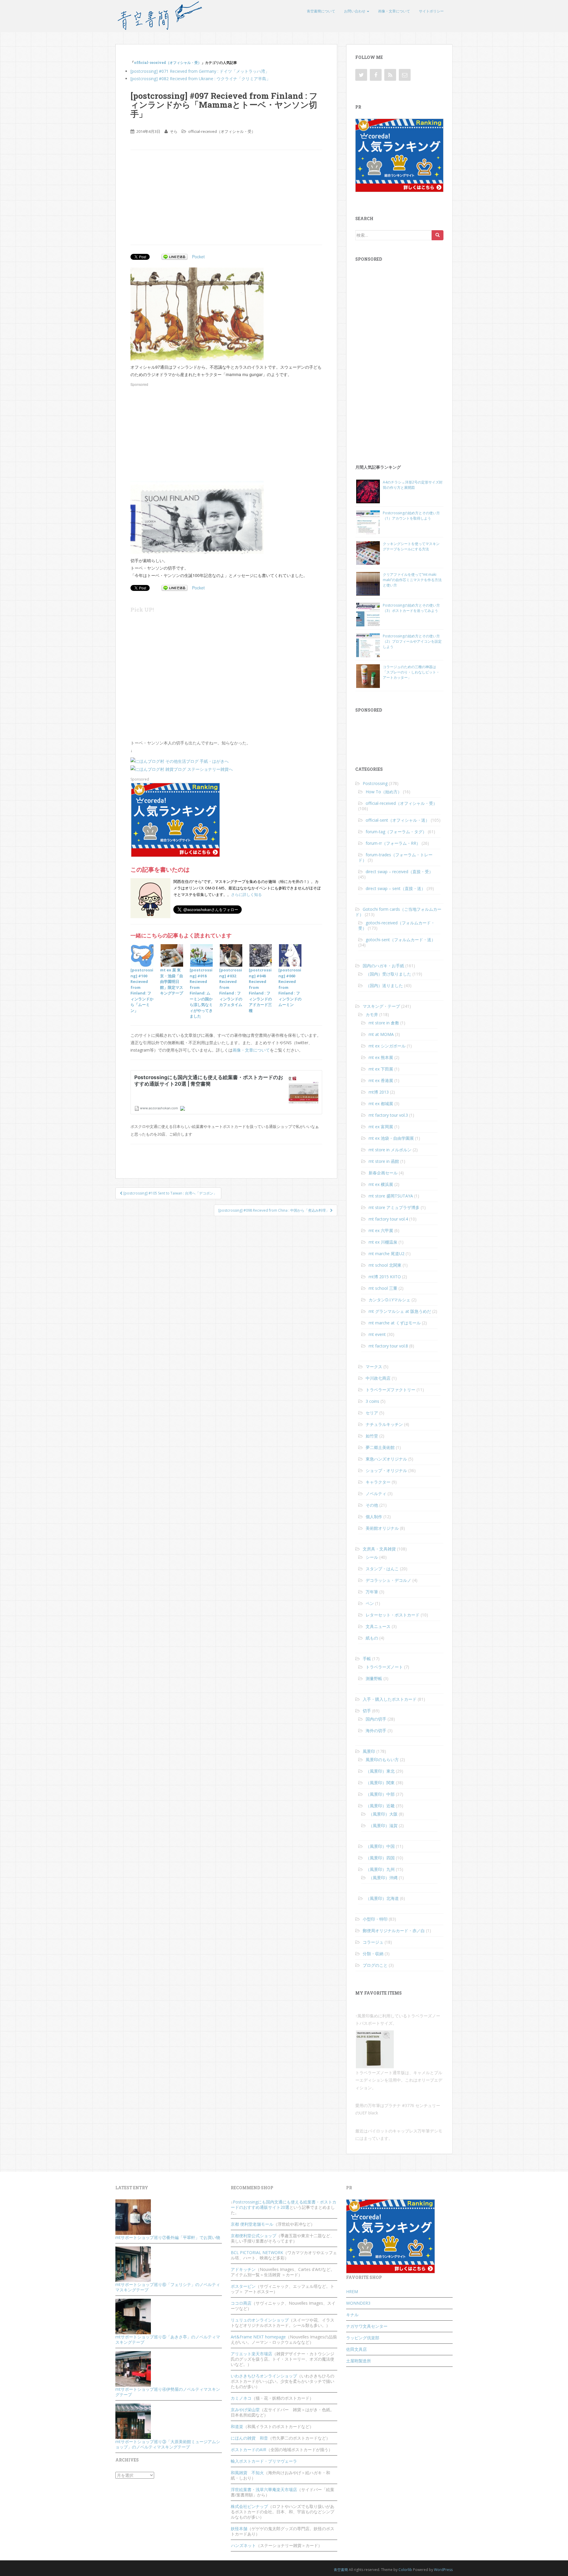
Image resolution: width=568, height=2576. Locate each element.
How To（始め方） (384, 792)
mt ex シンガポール (387, 1046)
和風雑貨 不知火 (247, 2473)
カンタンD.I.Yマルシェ (389, 1300)
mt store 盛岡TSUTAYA (391, 1196)
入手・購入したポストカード (390, 1699)
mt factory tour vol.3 (388, 1115)
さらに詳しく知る (246, 894)
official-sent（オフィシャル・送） (398, 820)
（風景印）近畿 (380, 1806)
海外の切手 (376, 1731)
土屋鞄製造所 (359, 2361)
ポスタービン (243, 2286)
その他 (372, 1505)
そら (174, 131)
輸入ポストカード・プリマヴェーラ (264, 2461)
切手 (367, 1711)
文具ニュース (378, 1626)
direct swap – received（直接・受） (399, 872)
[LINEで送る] (175, 257)
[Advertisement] (180, 197)
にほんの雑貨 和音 (249, 2438)
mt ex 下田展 (381, 1069)
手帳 (367, 1659)
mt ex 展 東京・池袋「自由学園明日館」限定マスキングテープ (172, 981)
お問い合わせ (355, 11)
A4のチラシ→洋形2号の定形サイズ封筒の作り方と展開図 (413, 485)
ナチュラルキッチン (384, 1424)
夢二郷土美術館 (380, 1447)
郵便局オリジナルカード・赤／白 (394, 1931)
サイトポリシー (431, 11)
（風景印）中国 (380, 1846)
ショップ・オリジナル (386, 1470)
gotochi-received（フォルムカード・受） (397, 925)
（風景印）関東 (380, 1783)
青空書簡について (321, 11)
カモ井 (372, 1014)
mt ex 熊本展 (381, 1057)
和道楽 (237, 2426)
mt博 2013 (379, 1092)
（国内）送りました (384, 985)
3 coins (372, 1401)
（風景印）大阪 (383, 1814)
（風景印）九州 (380, 1869)
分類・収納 (373, 1954)
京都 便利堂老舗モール (252, 2224)
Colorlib (405, 2570)
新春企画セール (383, 1173)
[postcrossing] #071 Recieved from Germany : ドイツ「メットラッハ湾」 (200, 71)
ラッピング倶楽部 (363, 2338)
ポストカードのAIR (248, 2450)
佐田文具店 (356, 2349)
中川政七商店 (378, 1378)
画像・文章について (394, 11)
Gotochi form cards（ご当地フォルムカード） (398, 912)
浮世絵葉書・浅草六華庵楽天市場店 (264, 2489)
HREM (352, 2292)
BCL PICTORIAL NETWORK (257, 2252)
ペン (370, 1603)
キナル (352, 2315)
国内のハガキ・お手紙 (383, 966)
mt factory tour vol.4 (388, 1219)
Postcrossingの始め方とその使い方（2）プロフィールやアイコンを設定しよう (412, 641)
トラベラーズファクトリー (390, 1390)
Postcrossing (375, 783)
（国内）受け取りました (388, 974)
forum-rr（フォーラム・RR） (393, 843)
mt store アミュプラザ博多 (394, 1207)
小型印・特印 (375, 1919)
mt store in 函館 (384, 1161)
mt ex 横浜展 (381, 1184)
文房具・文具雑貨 (379, 1549)
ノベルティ (376, 1493)
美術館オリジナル (382, 1528)
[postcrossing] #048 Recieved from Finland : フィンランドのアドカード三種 (260, 990)
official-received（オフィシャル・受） (168, 62)
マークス (374, 1367)
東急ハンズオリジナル (386, 1459)
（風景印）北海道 (382, 1898)
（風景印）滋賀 (383, 1825)
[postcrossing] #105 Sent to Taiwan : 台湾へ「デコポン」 (170, 1193)
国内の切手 (376, 1719)
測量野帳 (374, 1678)
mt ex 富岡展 (381, 1127)
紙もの (372, 1638)
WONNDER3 (358, 2303)
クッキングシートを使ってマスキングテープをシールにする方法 (411, 546)
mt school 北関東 (385, 1265)
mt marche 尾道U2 (387, 1254)
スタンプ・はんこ (382, 1569)
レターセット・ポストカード (393, 1615)
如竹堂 (372, 1436)
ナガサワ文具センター (367, 2326)
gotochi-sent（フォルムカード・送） (401, 940)
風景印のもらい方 (382, 1759)
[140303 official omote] (197, 313)
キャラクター (378, 1482)
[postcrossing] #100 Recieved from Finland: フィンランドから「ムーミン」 (142, 990)
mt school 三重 (383, 1288)
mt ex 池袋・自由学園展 (391, 1138)
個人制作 (374, 1517)
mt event (377, 1334)
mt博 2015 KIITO (385, 1277)
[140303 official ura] (197, 517)
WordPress (443, 2570)
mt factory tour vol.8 (388, 1346)
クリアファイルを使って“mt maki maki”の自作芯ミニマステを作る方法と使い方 (412, 580)
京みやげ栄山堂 (245, 2410)
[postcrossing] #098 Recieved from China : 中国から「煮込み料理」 (274, 1210)
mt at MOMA (381, 1034)
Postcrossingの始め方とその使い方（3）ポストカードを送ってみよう (411, 608)
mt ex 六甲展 (381, 1230)
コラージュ (373, 1942)
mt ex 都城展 (381, 1104)
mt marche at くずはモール (395, 1323)
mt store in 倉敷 (384, 1023)
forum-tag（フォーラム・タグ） (396, 832)
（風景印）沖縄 (383, 1878)
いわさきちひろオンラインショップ (264, 2376)
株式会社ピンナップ (249, 2506)
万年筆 (372, 1592)
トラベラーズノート (384, 1667)
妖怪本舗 (239, 2529)
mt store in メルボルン (390, 1150)
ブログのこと (375, 1965)
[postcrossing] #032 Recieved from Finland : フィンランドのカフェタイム (231, 987)
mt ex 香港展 (381, 1080)
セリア (372, 1413)
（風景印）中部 (380, 1794)
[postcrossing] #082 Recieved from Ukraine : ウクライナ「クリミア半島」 (200, 79)
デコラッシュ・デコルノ (388, 1580)
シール (372, 1557)
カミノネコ (241, 2398)
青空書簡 (341, 2570)
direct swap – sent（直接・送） (396, 888)
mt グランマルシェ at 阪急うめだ (400, 1311)
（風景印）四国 (380, 1858)
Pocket (198, 257)
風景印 (369, 1751)
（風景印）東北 (380, 1771)
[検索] (438, 235)
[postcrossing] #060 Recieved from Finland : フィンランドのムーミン (290, 987)
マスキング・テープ (381, 1006)
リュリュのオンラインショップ (260, 2320)
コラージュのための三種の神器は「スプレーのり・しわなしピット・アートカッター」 (411, 672)
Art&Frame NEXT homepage (258, 2337)
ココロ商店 (241, 2303)
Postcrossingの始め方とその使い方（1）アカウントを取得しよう (411, 516)
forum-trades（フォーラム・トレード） (395, 857)
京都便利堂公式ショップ (254, 2236)
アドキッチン (243, 2269)
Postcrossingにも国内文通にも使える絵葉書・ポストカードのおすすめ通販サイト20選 (284, 2205)
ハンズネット (243, 2545)
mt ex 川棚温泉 (383, 1242)
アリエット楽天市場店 (251, 2354)
